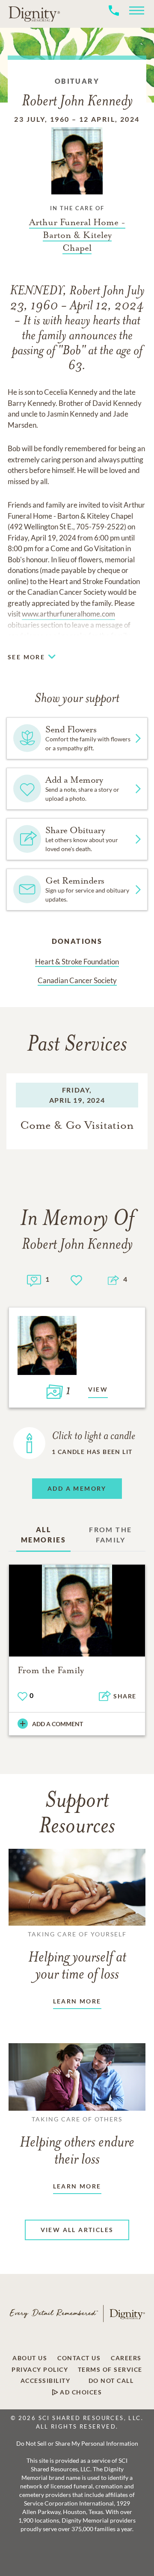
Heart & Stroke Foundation (77, 962)
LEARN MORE (77, 2001)
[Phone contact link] (114, 20)
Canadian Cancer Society (77, 980)
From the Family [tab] (110, 1535)
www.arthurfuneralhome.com (68, 614)
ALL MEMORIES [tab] (43, 1535)
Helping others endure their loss (77, 2141)
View (98, 1389)
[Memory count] (34, 1279)
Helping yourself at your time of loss (77, 1956)
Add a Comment (58, 1724)
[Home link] (34, 14)
